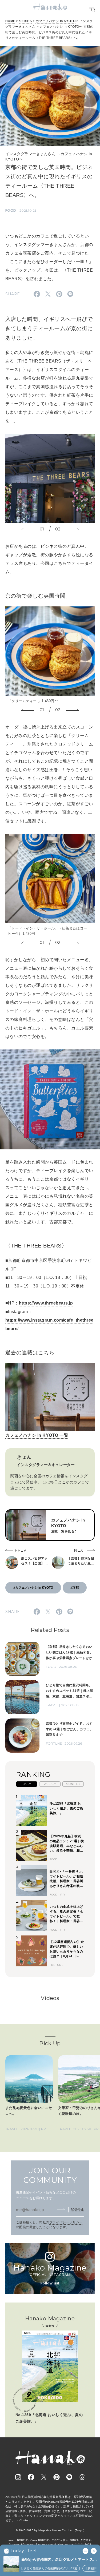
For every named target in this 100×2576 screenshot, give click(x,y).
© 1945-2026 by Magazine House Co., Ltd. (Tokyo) (50, 2530)
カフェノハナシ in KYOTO (56, 21)
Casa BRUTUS (40, 2540)
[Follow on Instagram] (18, 2477)
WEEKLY (50, 1784)
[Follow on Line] (69, 2477)
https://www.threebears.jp (46, 1303)
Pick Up (50, 2043)
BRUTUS (23, 2540)
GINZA (74, 2540)
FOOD (11, 210)
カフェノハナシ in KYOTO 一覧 (37, 1435)
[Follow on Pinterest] (57, 2477)
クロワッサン (60, 2540)
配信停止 (77, 2209)
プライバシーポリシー (66, 2222)
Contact (25, 2520)
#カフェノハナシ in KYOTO (33, 1588)
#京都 (75, 1588)
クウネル (86, 2540)
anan (12, 2540)
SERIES (25, 21)
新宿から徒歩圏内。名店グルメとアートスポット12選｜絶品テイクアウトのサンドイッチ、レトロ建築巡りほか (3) (57, 2560)
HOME (10, 21)
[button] (28, 529)
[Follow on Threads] (82, 2477)
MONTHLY (73, 1784)
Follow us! (50, 2283)
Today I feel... (25, 2551)
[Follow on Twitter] (44, 2477)
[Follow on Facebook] (31, 2477)
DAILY (27, 1784)
